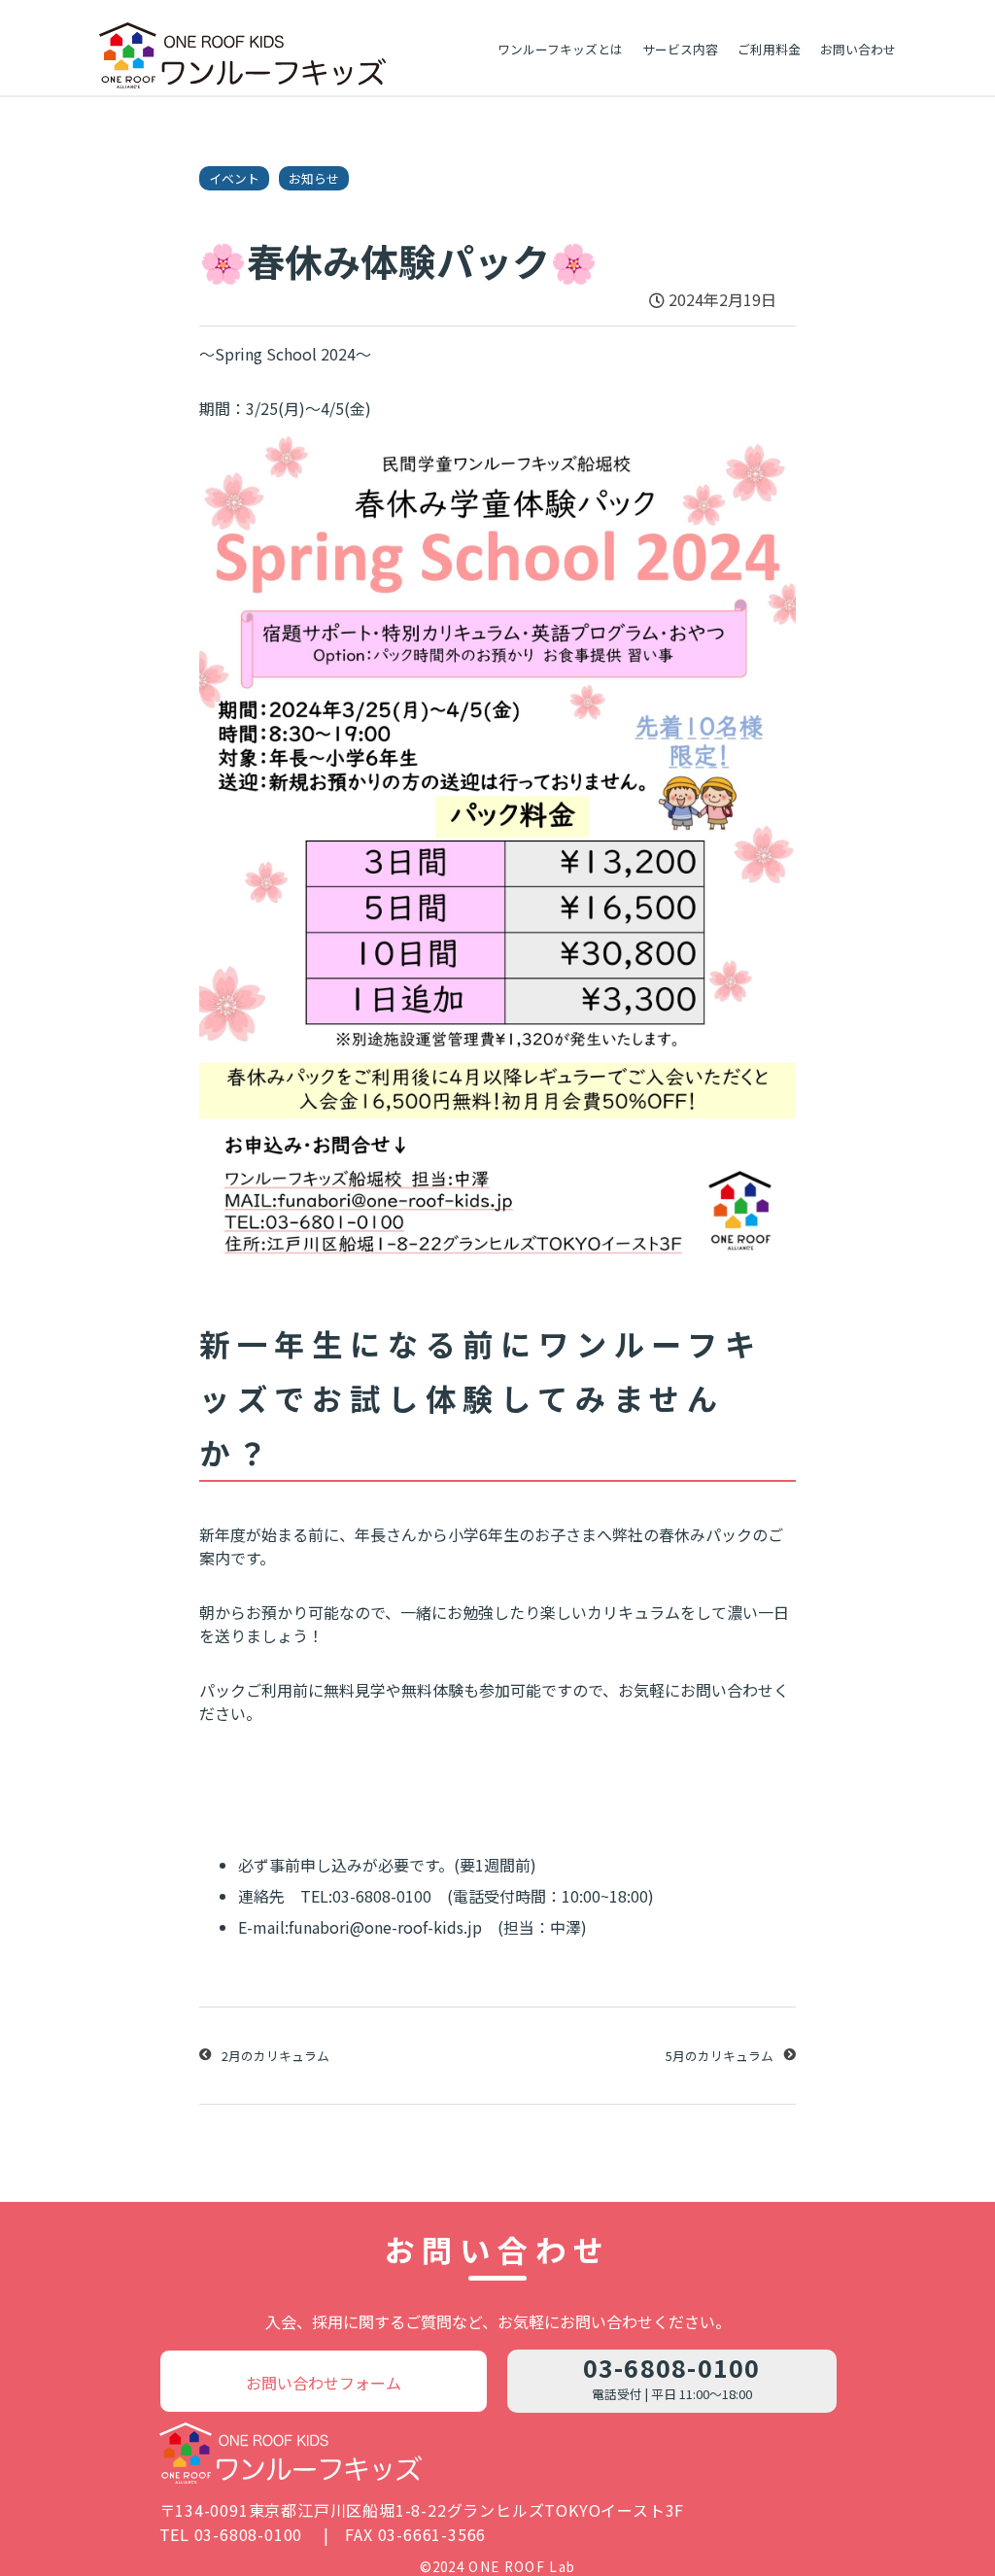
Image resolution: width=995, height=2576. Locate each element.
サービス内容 (680, 49)
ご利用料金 (769, 49)
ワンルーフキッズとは (560, 49)
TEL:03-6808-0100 (366, 1896)
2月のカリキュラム (275, 2056)
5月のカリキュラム (720, 2056)
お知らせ (314, 178)
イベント (234, 178)
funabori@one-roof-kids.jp (385, 1927)
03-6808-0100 (672, 2367)
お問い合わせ (858, 49)
